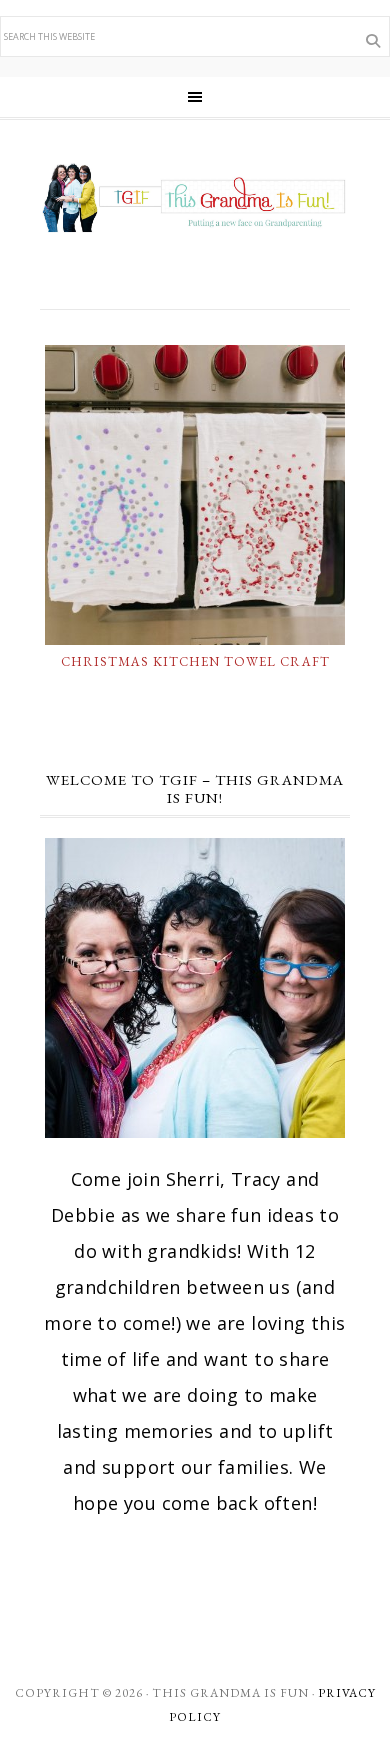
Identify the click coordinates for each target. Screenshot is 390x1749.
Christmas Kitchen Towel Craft (195, 661)
